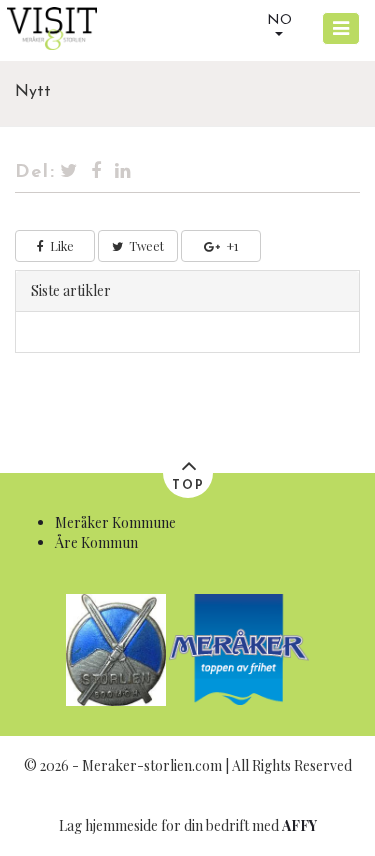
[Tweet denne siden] (69, 172)
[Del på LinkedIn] (124, 172)
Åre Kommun (96, 542)
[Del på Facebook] (97, 172)
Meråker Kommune (115, 522)
